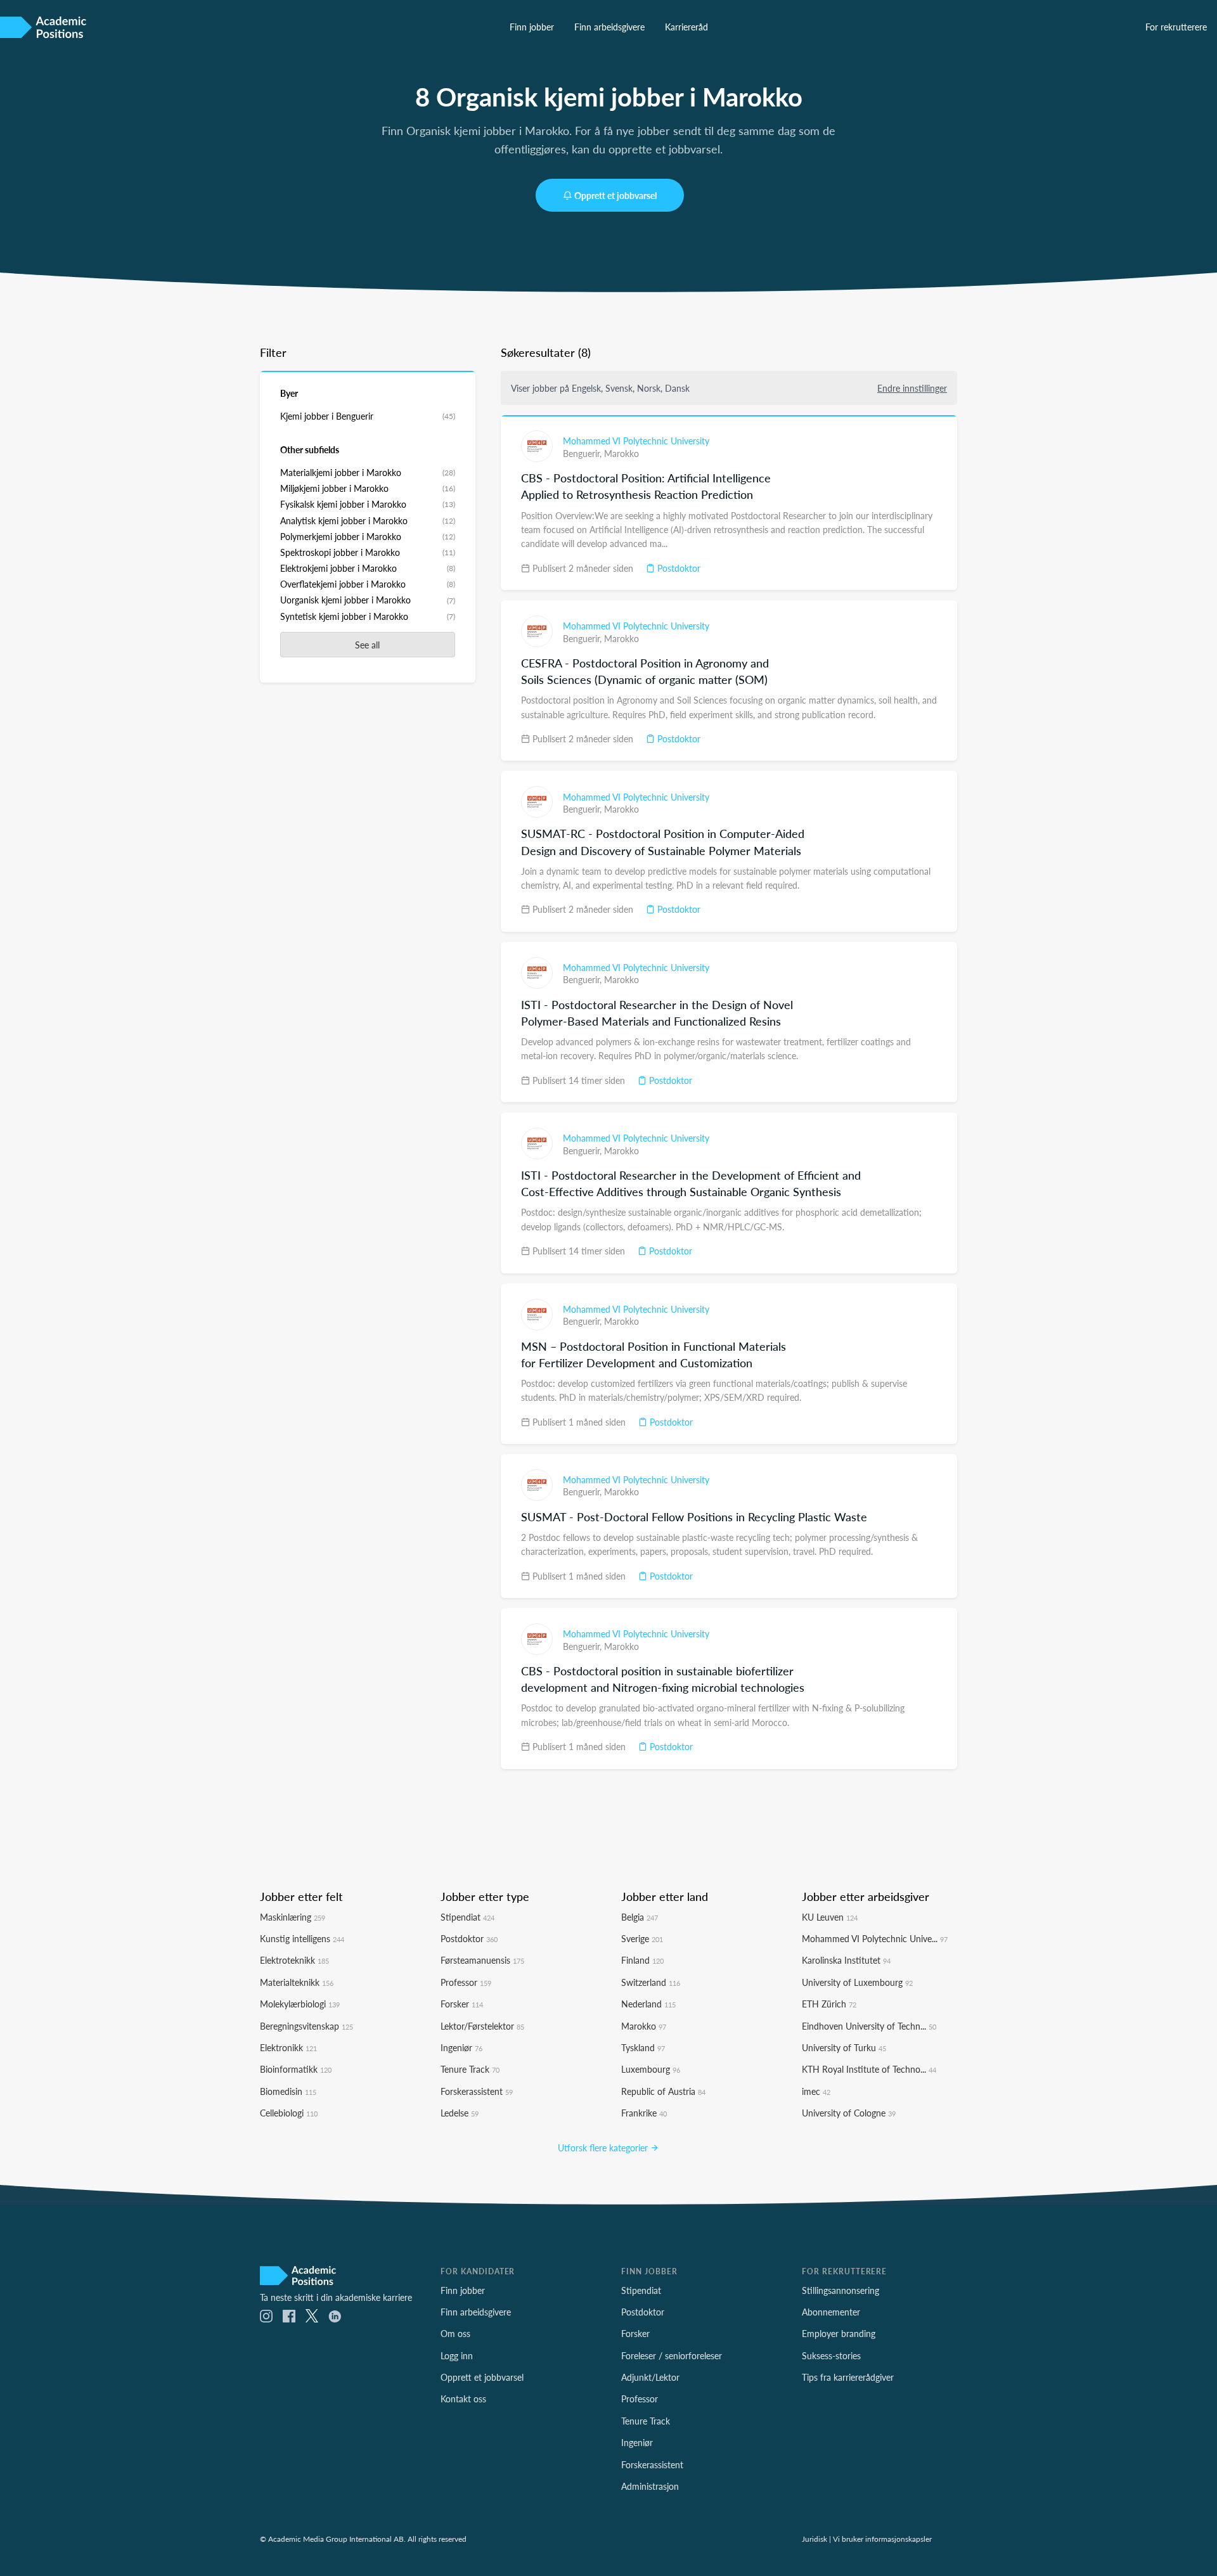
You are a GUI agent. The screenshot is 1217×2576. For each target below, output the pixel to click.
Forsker (462, 2004)
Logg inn (457, 2355)
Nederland (648, 2004)
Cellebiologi (289, 2113)
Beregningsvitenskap (306, 2026)
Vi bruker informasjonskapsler (882, 2539)
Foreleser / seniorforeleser (672, 2355)
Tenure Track (470, 2069)
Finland (642, 1960)
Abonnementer (831, 2312)
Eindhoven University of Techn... (869, 2026)
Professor (466, 1982)
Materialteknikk (297, 1982)
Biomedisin (288, 2091)
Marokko (621, 453)
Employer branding (839, 2333)
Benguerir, (583, 453)
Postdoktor (678, 568)
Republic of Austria (663, 2091)
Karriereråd (686, 27)
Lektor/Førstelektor (482, 2026)
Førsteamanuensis (482, 1960)
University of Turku (844, 2047)
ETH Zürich (829, 2004)
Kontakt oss (463, 2399)
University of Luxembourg (857, 1982)
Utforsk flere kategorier (604, 2148)
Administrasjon (650, 2486)
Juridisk (815, 2539)
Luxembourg (651, 2069)
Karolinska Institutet (846, 1960)
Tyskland (643, 2047)
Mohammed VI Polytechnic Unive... (875, 1938)
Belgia (640, 1917)
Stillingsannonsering (840, 2290)
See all (367, 645)
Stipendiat (467, 1917)
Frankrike (644, 2113)
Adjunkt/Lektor (650, 2377)
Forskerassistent (477, 2091)
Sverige (642, 1938)
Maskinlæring (293, 1917)
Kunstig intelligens (302, 1938)
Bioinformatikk (296, 2069)
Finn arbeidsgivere (609, 27)
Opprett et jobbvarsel (615, 195)
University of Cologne (849, 2113)
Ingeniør (461, 2047)
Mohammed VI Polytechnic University (636, 441)
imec (816, 2091)
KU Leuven (830, 1917)
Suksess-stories (831, 2355)
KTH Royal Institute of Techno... (869, 2069)
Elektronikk (288, 2047)
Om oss (455, 2333)
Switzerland (651, 1982)
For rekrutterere (1176, 27)
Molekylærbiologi (300, 2004)
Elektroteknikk (294, 1960)
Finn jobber (532, 27)
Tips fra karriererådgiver (848, 2377)
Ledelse (460, 2113)
